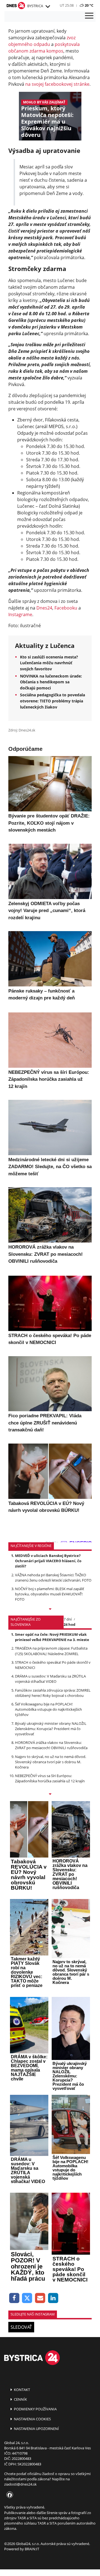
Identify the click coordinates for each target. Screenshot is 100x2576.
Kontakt (22, 2390)
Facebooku (66, 608)
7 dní (68, 1619)
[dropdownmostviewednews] (50, 1609)
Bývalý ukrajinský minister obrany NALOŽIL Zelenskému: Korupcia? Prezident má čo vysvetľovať (51, 1729)
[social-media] (9, 2495)
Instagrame (20, 614)
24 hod (69, 1624)
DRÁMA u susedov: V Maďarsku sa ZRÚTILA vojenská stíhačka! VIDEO (50, 1679)
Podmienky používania (35, 2409)
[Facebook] (14, 2298)
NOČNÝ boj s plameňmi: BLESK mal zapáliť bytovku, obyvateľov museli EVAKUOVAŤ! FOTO (50, 1594)
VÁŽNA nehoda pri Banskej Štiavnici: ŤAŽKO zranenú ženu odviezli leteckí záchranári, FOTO (53, 1578)
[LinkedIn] (53, 2298)
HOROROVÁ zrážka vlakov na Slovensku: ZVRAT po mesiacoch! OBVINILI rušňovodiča (51, 1745)
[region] (47, 7)
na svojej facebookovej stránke (57, 84)
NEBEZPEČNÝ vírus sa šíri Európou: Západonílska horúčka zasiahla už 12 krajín (50, 1778)
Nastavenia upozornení (36, 2429)
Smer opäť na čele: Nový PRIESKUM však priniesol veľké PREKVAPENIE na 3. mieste (52, 1637)
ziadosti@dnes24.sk (20, 2484)
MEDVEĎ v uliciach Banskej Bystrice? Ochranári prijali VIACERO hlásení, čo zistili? (48, 1561)
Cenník (20, 2399)
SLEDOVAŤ (21, 2327)
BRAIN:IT (32, 2549)
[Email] (40, 2298)
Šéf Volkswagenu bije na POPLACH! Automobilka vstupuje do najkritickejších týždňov (48, 1709)
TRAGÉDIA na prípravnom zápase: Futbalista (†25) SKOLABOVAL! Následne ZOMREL (51, 1651)
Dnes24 (44, 608)
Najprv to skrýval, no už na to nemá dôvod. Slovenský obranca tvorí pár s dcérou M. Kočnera (51, 1762)
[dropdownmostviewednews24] (50, 1794)
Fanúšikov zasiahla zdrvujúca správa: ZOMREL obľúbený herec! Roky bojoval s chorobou (53, 1693)
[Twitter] (27, 2298)
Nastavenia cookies (32, 2419)
